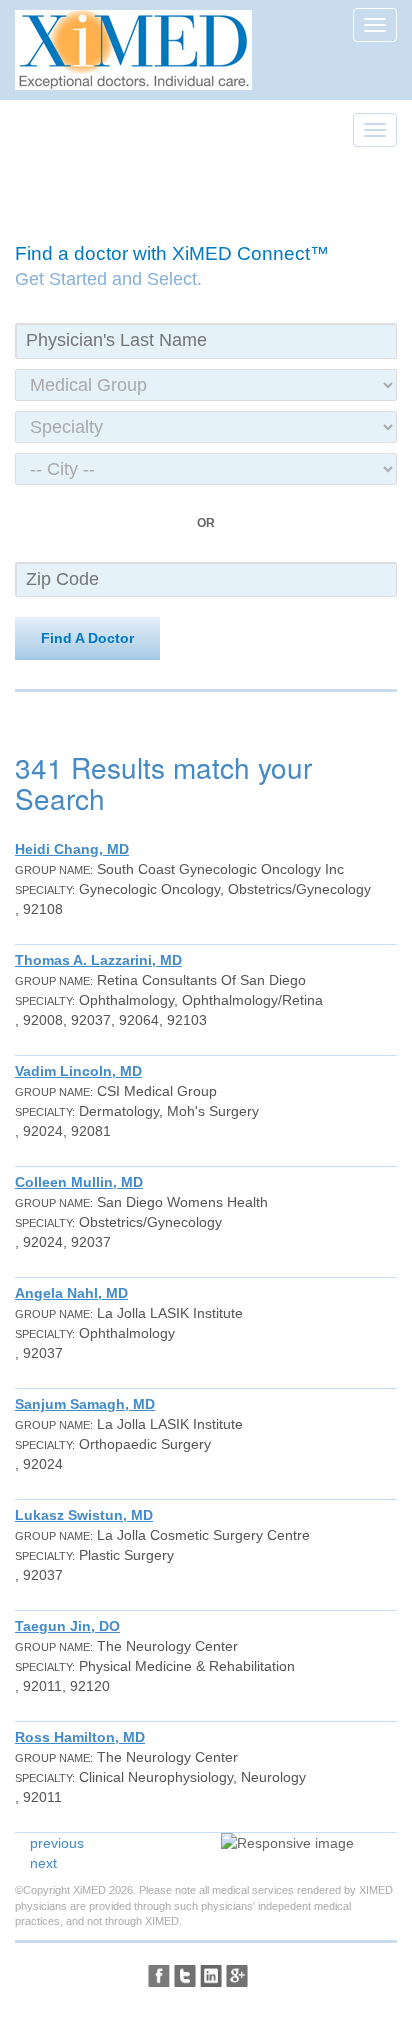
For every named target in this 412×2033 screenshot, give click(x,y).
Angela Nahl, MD (71, 1293)
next (43, 1863)
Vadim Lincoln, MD (78, 1071)
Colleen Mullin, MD (79, 1182)
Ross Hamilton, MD (80, 1737)
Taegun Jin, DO (67, 1626)
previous (57, 1843)
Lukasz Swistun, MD (84, 1515)
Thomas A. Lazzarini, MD (98, 960)
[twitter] (185, 1976)
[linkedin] (211, 1976)
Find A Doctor (87, 638)
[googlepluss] (237, 1976)
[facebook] (159, 1976)
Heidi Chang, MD (72, 849)
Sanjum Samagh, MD (85, 1404)
